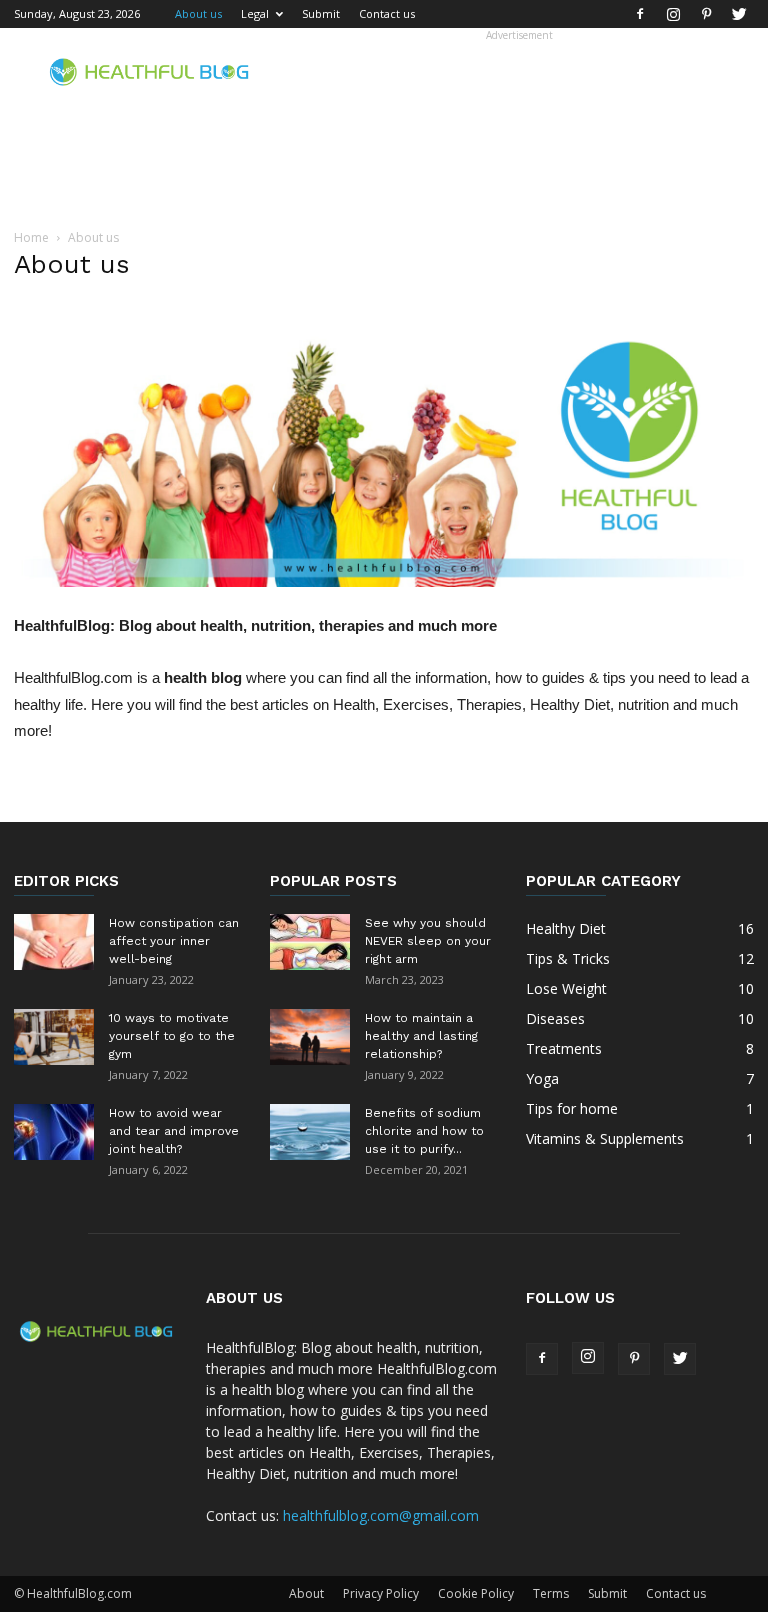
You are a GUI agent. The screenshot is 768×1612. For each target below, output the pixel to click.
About (306, 1593)
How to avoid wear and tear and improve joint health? (174, 1131)
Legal (255, 13)
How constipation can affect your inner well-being (174, 941)
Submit (321, 13)
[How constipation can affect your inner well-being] (54, 942)
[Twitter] (739, 14)
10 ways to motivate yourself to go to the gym (172, 1036)
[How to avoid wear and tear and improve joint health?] (54, 1132)
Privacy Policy (381, 1593)
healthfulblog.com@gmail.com (381, 1515)
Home (31, 237)
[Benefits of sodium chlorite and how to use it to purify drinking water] (310, 1132)
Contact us (387, 13)
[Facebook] (640, 14)
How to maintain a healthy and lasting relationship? (421, 1036)
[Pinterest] (706, 14)
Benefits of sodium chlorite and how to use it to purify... (424, 1131)
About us (198, 13)
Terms (551, 1593)
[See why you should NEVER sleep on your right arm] (310, 942)
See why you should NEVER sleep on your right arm (428, 941)
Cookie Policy (476, 1593)
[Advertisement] (519, 72)
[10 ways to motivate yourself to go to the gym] (54, 1037)
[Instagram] (673, 14)
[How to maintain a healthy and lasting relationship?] (310, 1037)
